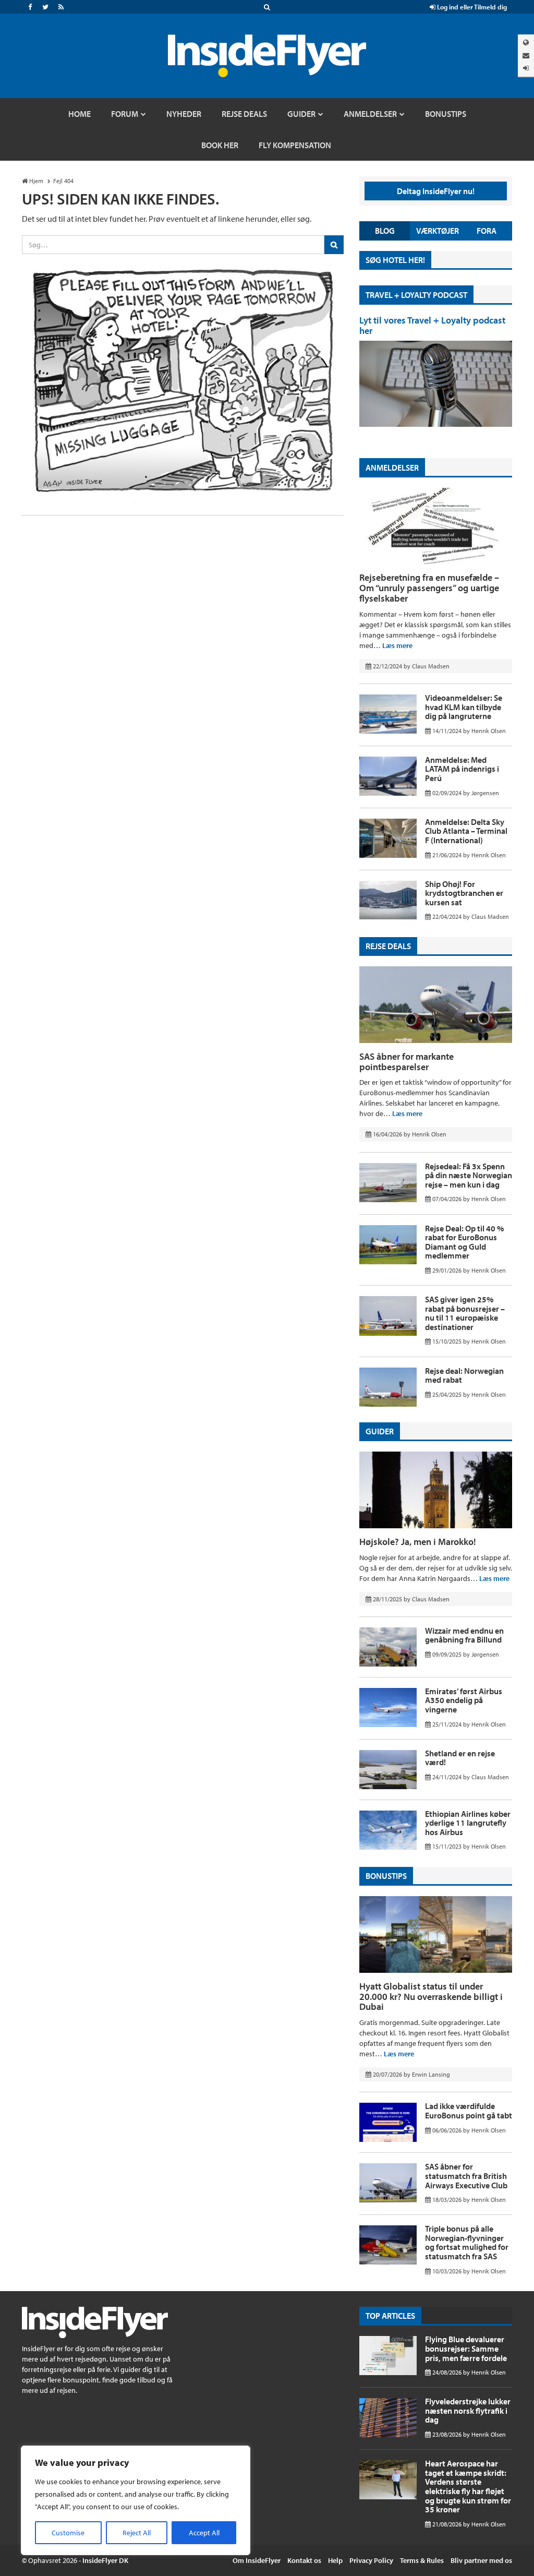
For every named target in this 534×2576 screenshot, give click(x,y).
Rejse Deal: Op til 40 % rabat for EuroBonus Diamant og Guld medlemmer (464, 1242)
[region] (136, 2500)
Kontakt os (304, 2560)
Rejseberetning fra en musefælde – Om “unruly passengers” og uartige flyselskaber (429, 588)
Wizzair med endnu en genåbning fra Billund (464, 1635)
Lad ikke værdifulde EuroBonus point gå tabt (469, 2111)
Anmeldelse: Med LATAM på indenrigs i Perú (462, 769)
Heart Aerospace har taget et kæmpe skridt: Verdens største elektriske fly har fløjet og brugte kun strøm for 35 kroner (468, 2486)
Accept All (204, 2533)
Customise (68, 2533)
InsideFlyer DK (105, 2560)
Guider (380, 1431)
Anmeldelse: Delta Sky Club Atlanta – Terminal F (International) (466, 831)
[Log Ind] (526, 68)
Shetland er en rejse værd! (460, 1758)
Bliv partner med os (481, 2560)
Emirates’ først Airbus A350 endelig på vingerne (464, 1700)
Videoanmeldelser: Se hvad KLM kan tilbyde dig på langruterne (464, 707)
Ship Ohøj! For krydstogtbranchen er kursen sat (464, 893)
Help (335, 2560)
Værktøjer (438, 231)
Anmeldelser (392, 468)
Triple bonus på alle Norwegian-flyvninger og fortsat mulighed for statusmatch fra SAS (467, 2242)
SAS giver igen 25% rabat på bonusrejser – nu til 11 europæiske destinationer (465, 1313)
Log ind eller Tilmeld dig (471, 7)
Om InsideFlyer (257, 2560)
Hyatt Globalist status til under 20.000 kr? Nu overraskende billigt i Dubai (431, 1997)
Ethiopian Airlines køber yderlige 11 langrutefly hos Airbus (468, 1823)
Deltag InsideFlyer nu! (436, 191)
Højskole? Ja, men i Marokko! (418, 1542)
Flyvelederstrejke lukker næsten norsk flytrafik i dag (468, 2410)
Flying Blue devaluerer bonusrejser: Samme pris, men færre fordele (466, 2348)
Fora (487, 231)
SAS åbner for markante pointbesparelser (406, 1062)
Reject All (137, 2533)
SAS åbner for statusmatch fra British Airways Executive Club (466, 2176)
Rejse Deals (388, 946)
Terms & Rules (422, 2560)
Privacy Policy (371, 2560)
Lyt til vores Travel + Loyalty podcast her (432, 325)
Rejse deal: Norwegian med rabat (464, 1375)
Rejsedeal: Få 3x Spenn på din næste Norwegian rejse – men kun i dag (469, 1175)
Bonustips (386, 1876)
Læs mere (397, 645)
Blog (385, 231)
